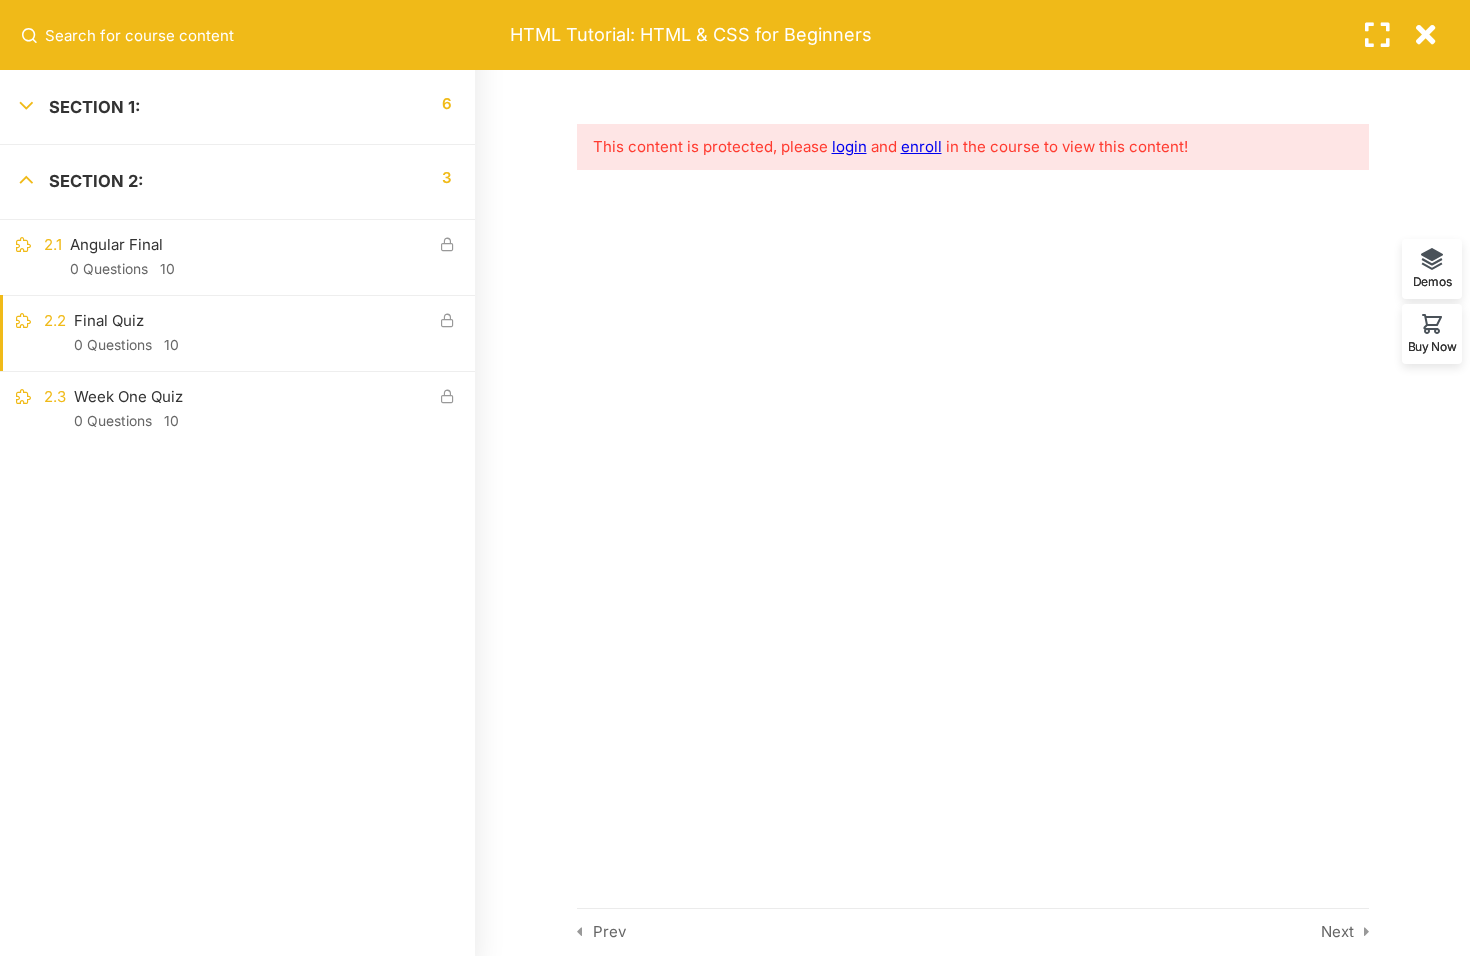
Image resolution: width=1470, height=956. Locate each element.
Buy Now (1432, 346)
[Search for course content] (31, 35)
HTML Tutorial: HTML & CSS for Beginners (691, 34)
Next (1337, 931)
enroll (921, 146)
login (849, 146)
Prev (609, 931)
